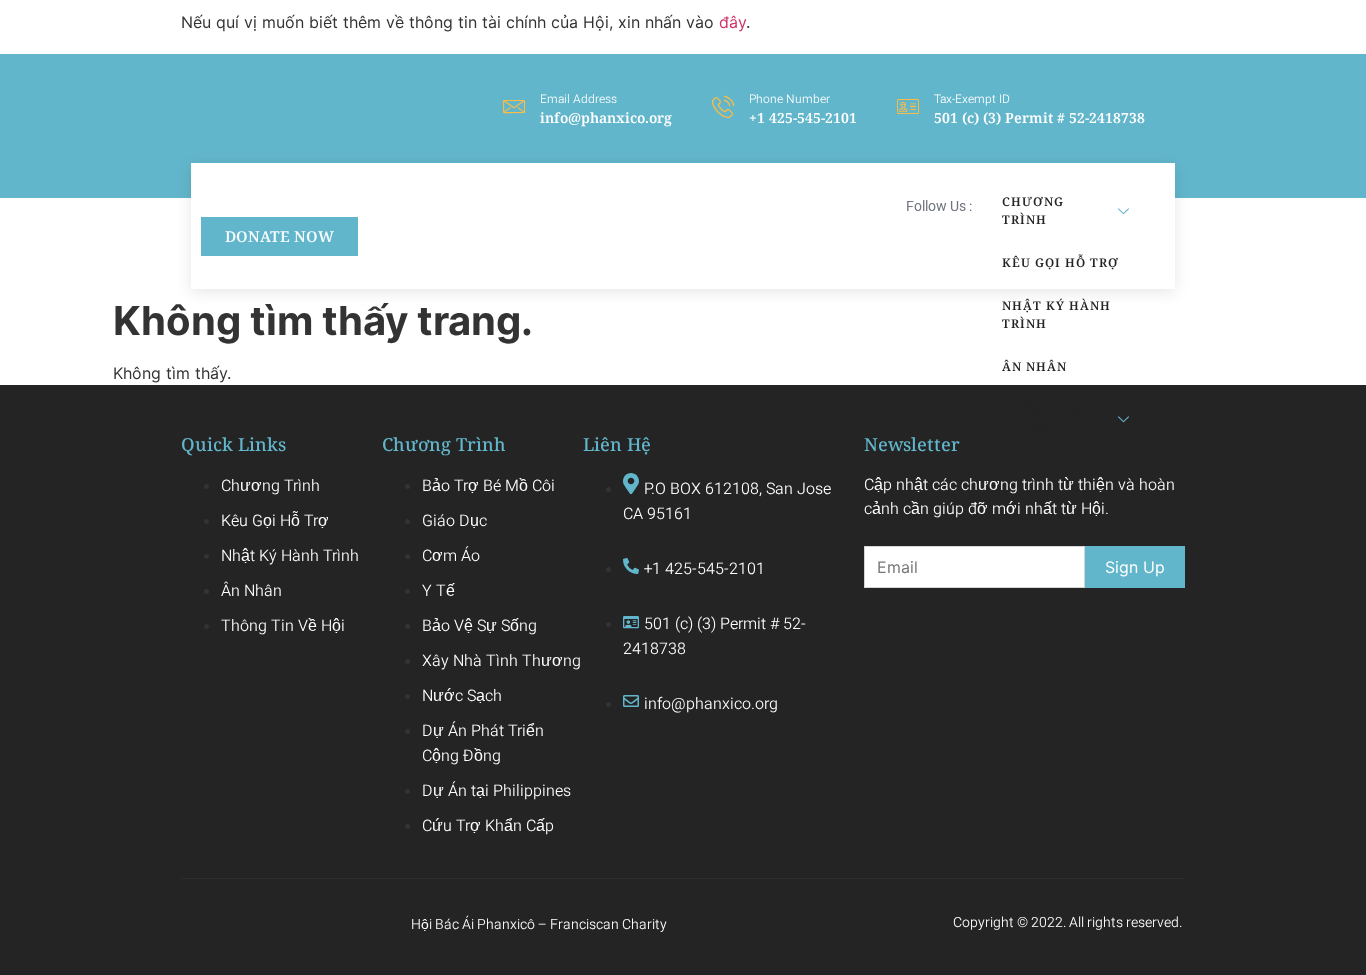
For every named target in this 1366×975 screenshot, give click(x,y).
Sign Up (1135, 567)
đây (732, 22)
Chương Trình (1033, 210)
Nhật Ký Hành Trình (1056, 314)
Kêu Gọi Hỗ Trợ (1060, 262)
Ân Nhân (1034, 366)
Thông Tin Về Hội (1041, 418)
